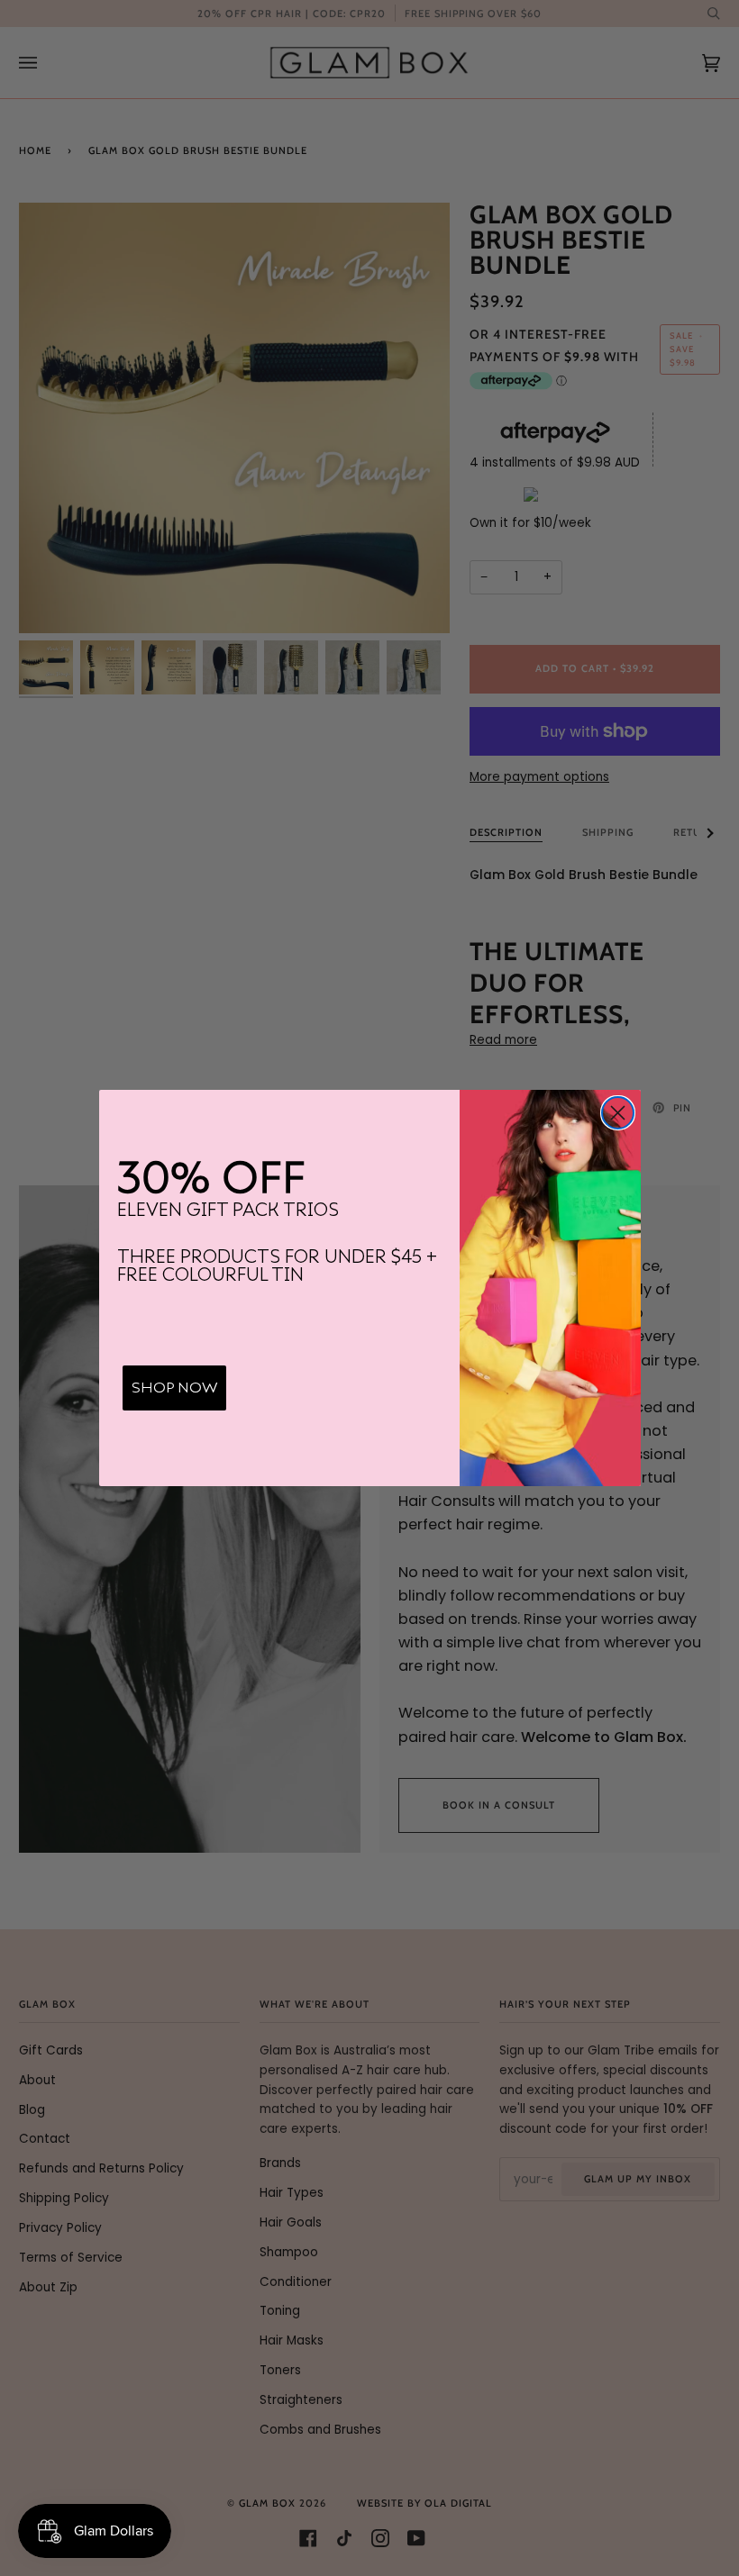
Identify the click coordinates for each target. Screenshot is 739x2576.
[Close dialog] (618, 1113)
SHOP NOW (174, 1388)
